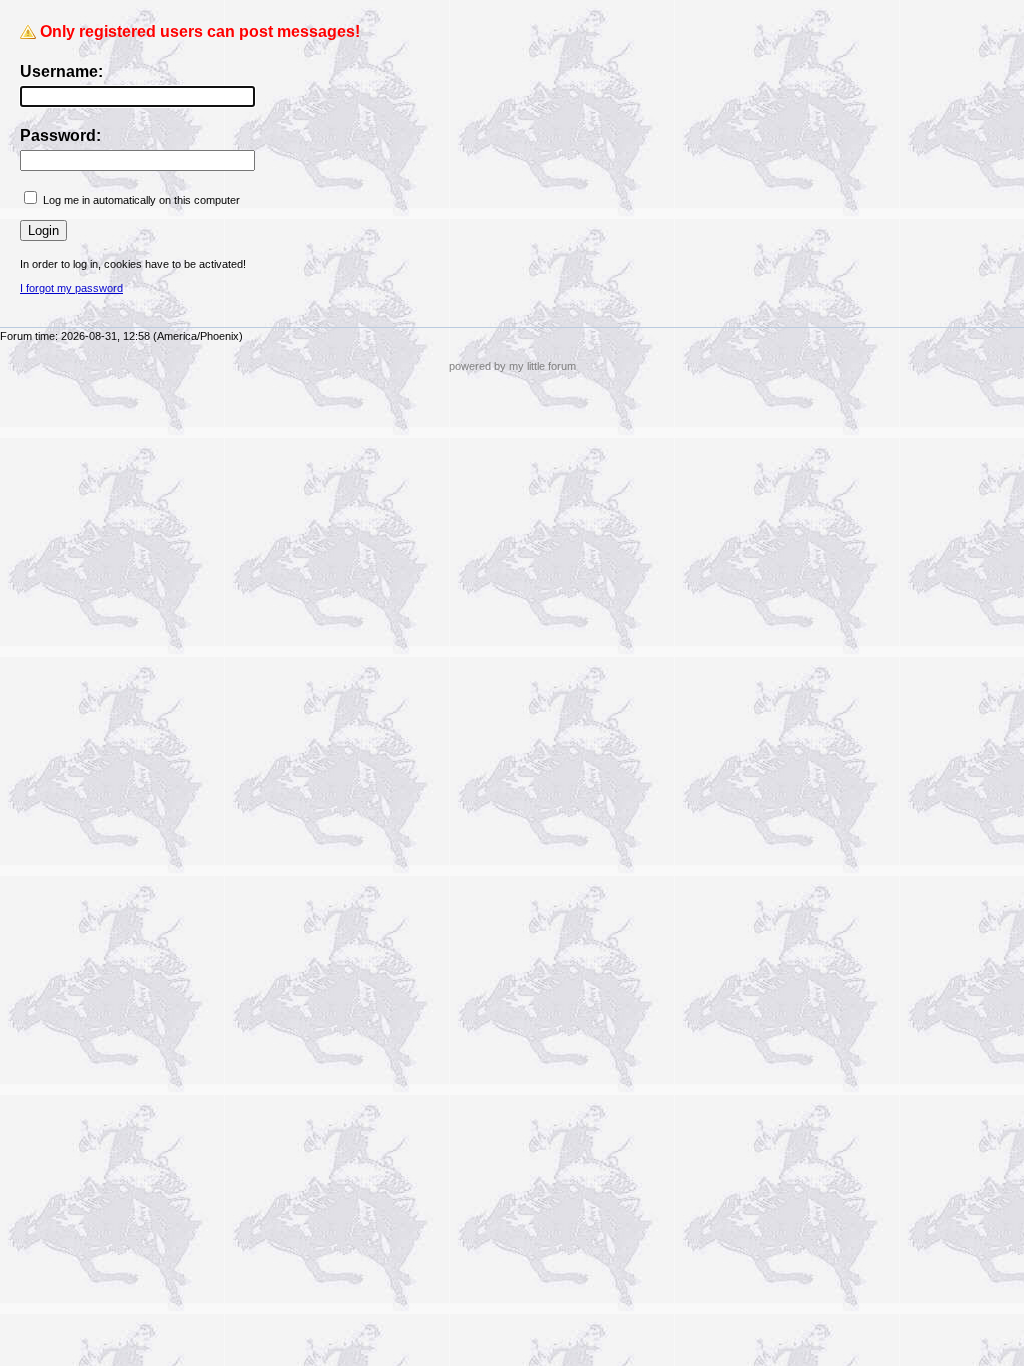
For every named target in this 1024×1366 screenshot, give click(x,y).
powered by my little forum (512, 366)
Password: (60, 135)
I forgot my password (71, 288)
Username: (61, 71)
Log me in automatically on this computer (141, 200)
